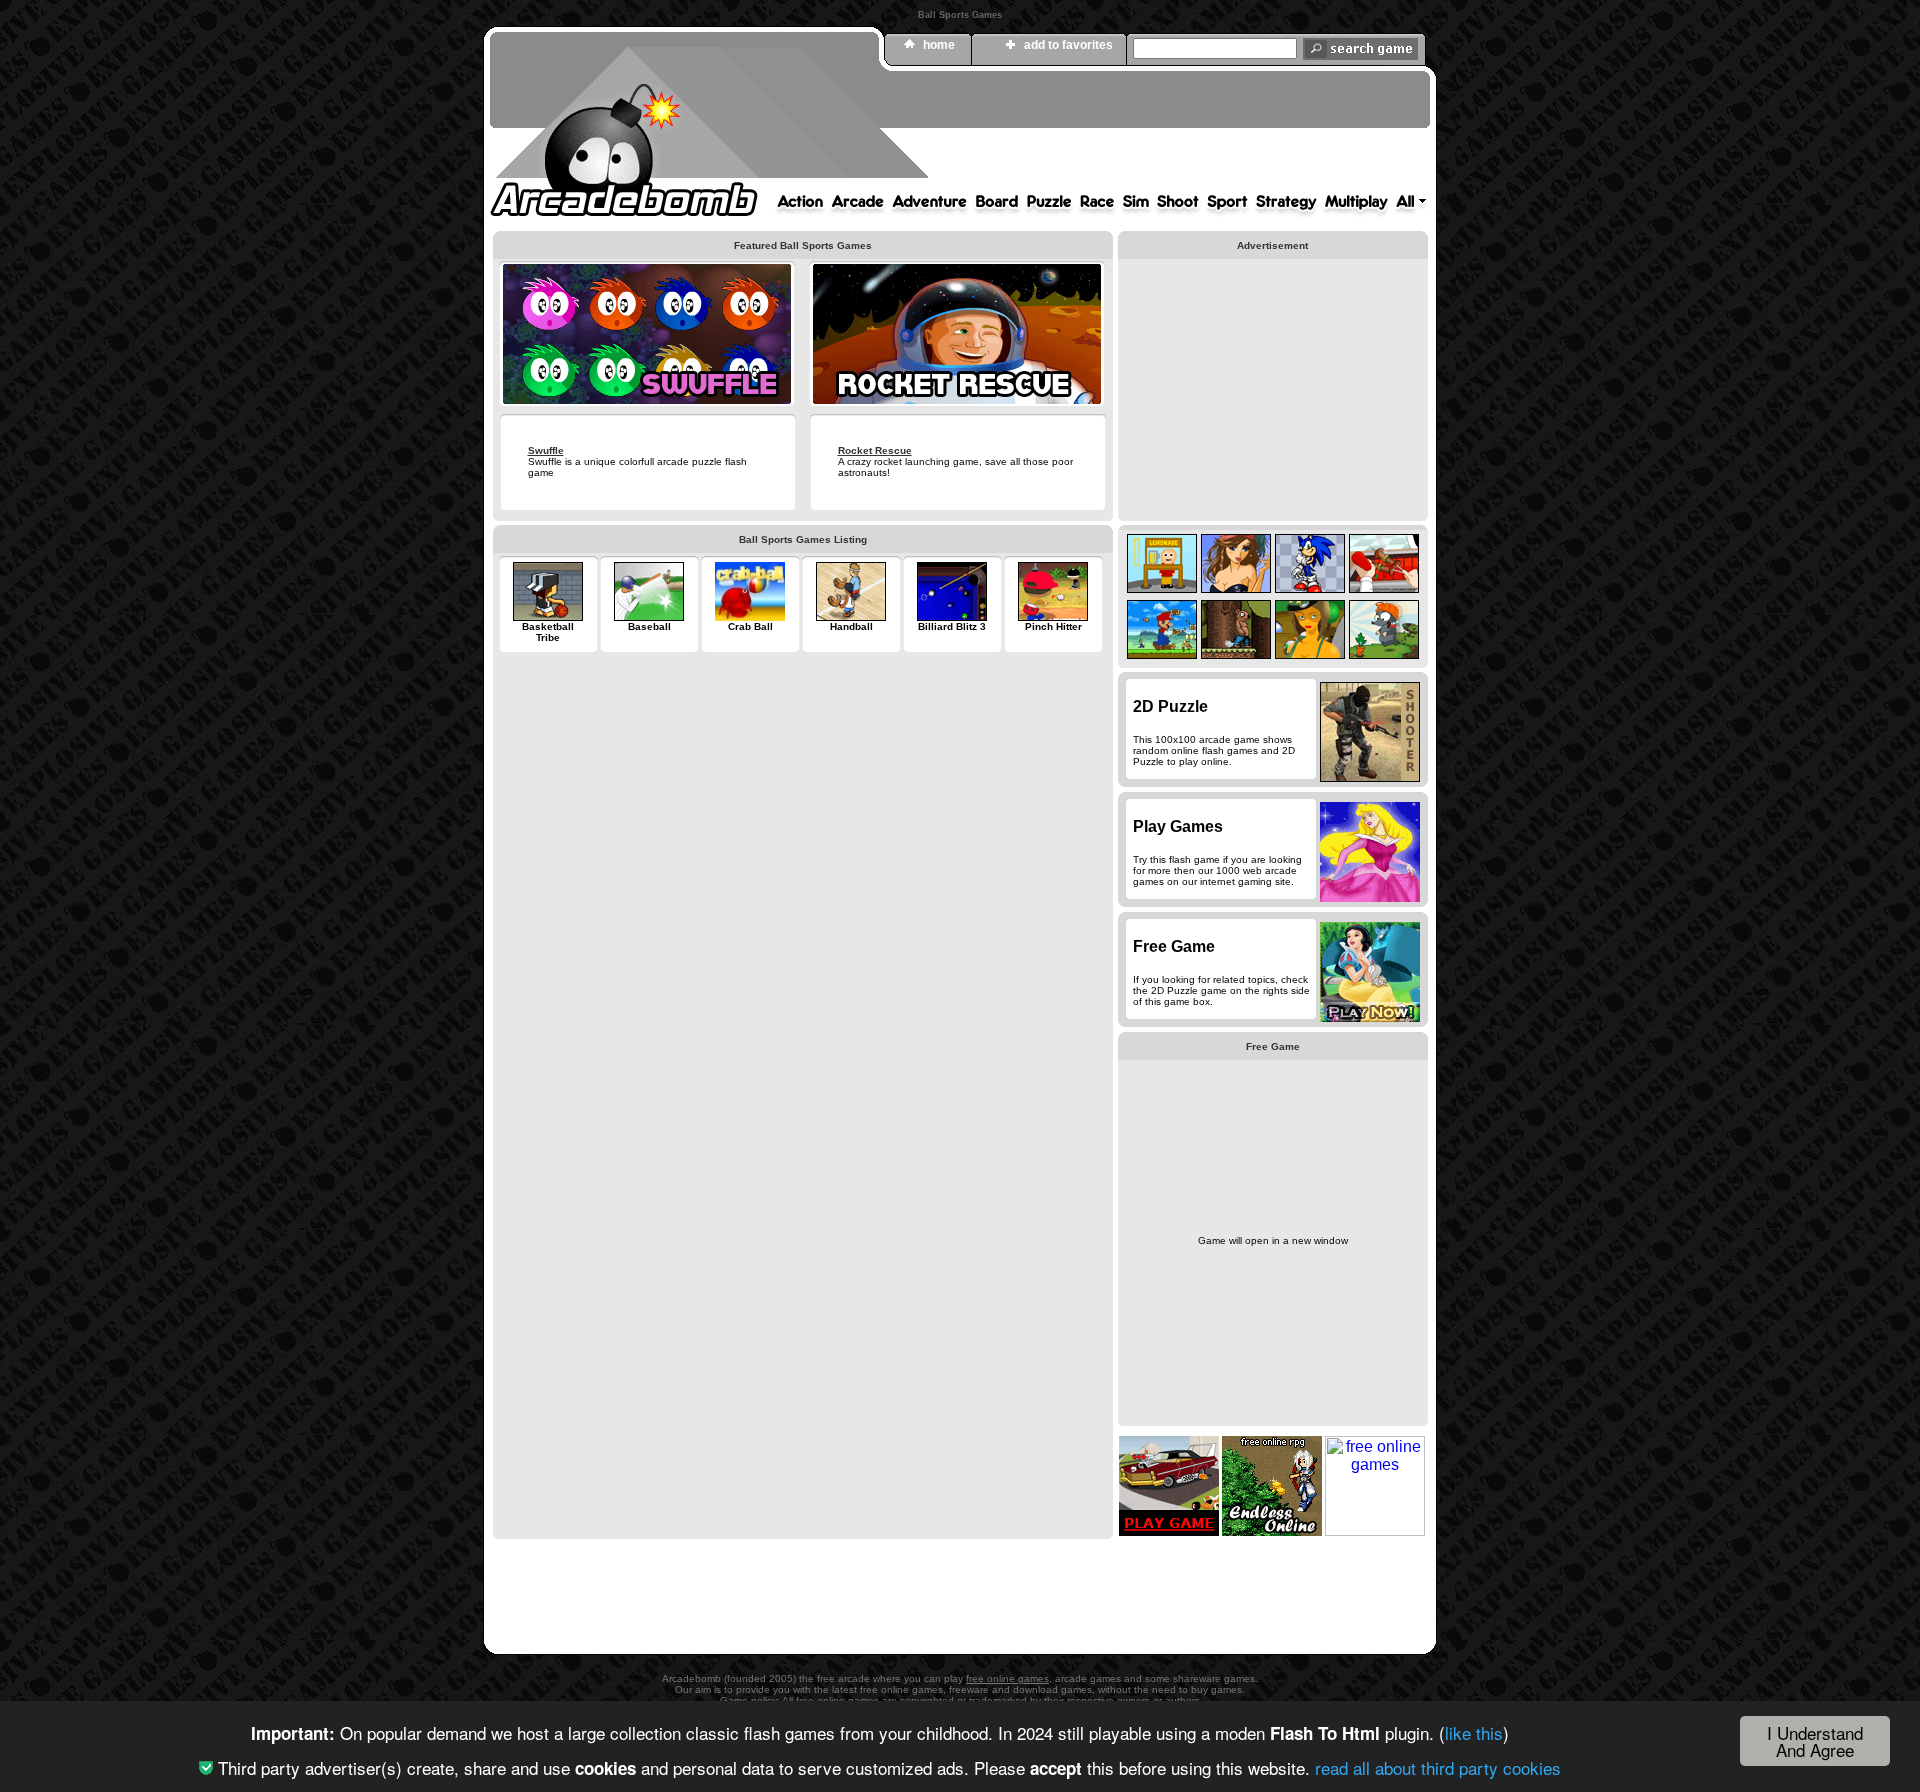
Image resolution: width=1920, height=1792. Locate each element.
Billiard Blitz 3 (952, 626)
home (939, 45)
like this (1474, 1732)
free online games (1007, 1678)
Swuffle (546, 450)
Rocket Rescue (875, 450)
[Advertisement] (1065, 133)
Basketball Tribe (548, 632)
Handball (851, 626)
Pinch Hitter (1053, 626)
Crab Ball (750, 626)
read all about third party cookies (1438, 1767)
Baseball (649, 626)
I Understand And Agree (1815, 1741)
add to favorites (1068, 45)
